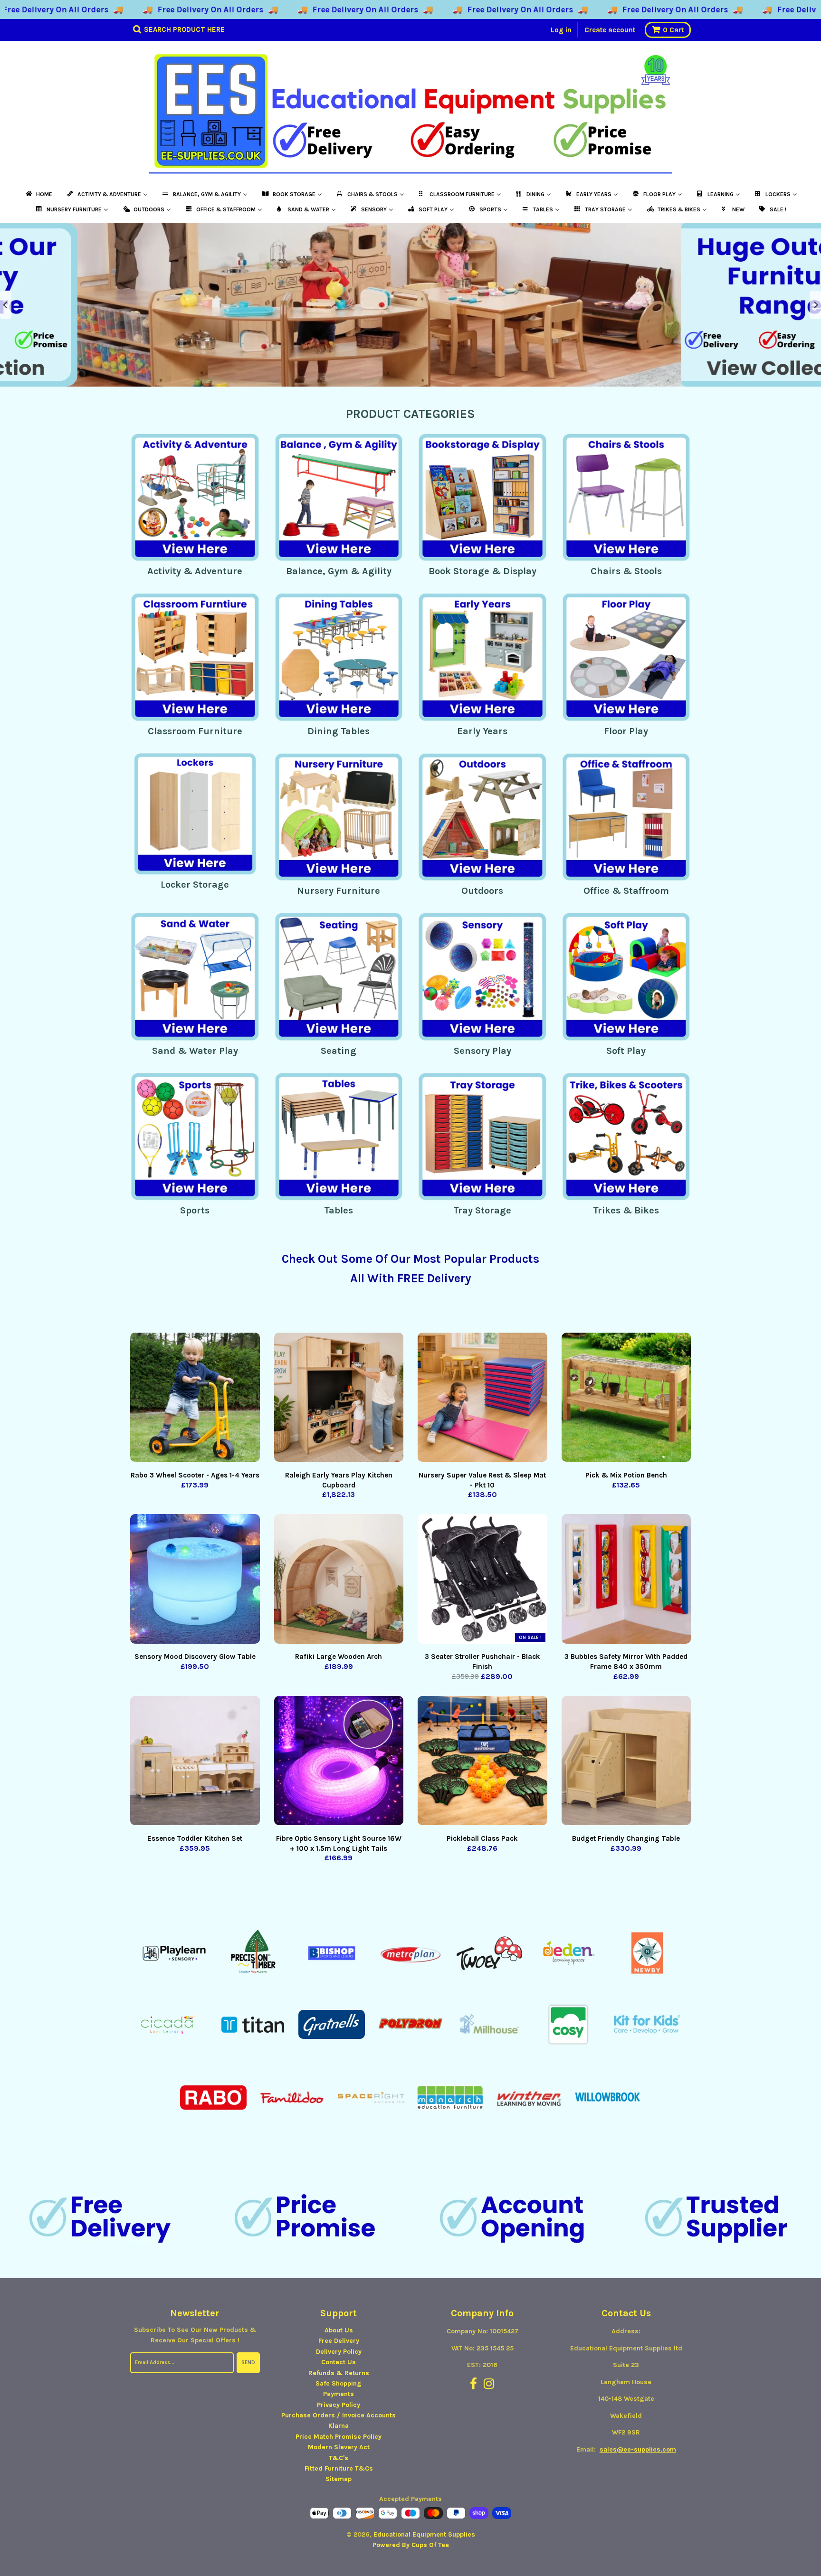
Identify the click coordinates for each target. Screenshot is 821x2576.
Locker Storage (195, 885)
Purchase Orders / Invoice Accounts (339, 2415)
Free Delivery (339, 2341)
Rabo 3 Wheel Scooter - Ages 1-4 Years (195, 1475)
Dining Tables (339, 731)
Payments (339, 2394)
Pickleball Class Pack (482, 1838)
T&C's (339, 2458)
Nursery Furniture (339, 891)
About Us (339, 2330)
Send (248, 2363)
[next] (815, 305)
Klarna (339, 2426)
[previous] (6, 305)
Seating (339, 1051)
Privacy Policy (339, 2405)
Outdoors (482, 891)
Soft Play (626, 1051)
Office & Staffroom (626, 891)
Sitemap (339, 2479)
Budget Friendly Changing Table (626, 1838)
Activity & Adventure (195, 571)
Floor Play (626, 731)
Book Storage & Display (482, 571)
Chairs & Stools (626, 571)
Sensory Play (482, 1051)
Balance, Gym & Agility (339, 571)
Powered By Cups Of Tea (411, 2545)
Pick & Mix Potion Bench (626, 1475)
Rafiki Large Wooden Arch (339, 1657)
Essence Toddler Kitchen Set (195, 1838)
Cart (673, 30)
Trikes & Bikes (626, 1210)
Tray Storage (482, 1210)
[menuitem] (38, 194)
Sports (195, 1210)
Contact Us (339, 2362)
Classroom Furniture (195, 731)
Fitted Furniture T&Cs (339, 2468)
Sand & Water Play (195, 1051)
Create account (610, 30)
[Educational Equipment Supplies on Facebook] (473, 2384)
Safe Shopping (339, 2383)
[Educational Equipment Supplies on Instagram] (489, 2384)
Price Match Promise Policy (339, 2437)
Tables (339, 1210)
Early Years (482, 731)
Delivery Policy (339, 2352)
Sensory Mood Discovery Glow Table (195, 1657)
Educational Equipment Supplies (424, 2534)
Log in (561, 30)
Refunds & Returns (339, 2373)
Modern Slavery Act (339, 2447)
